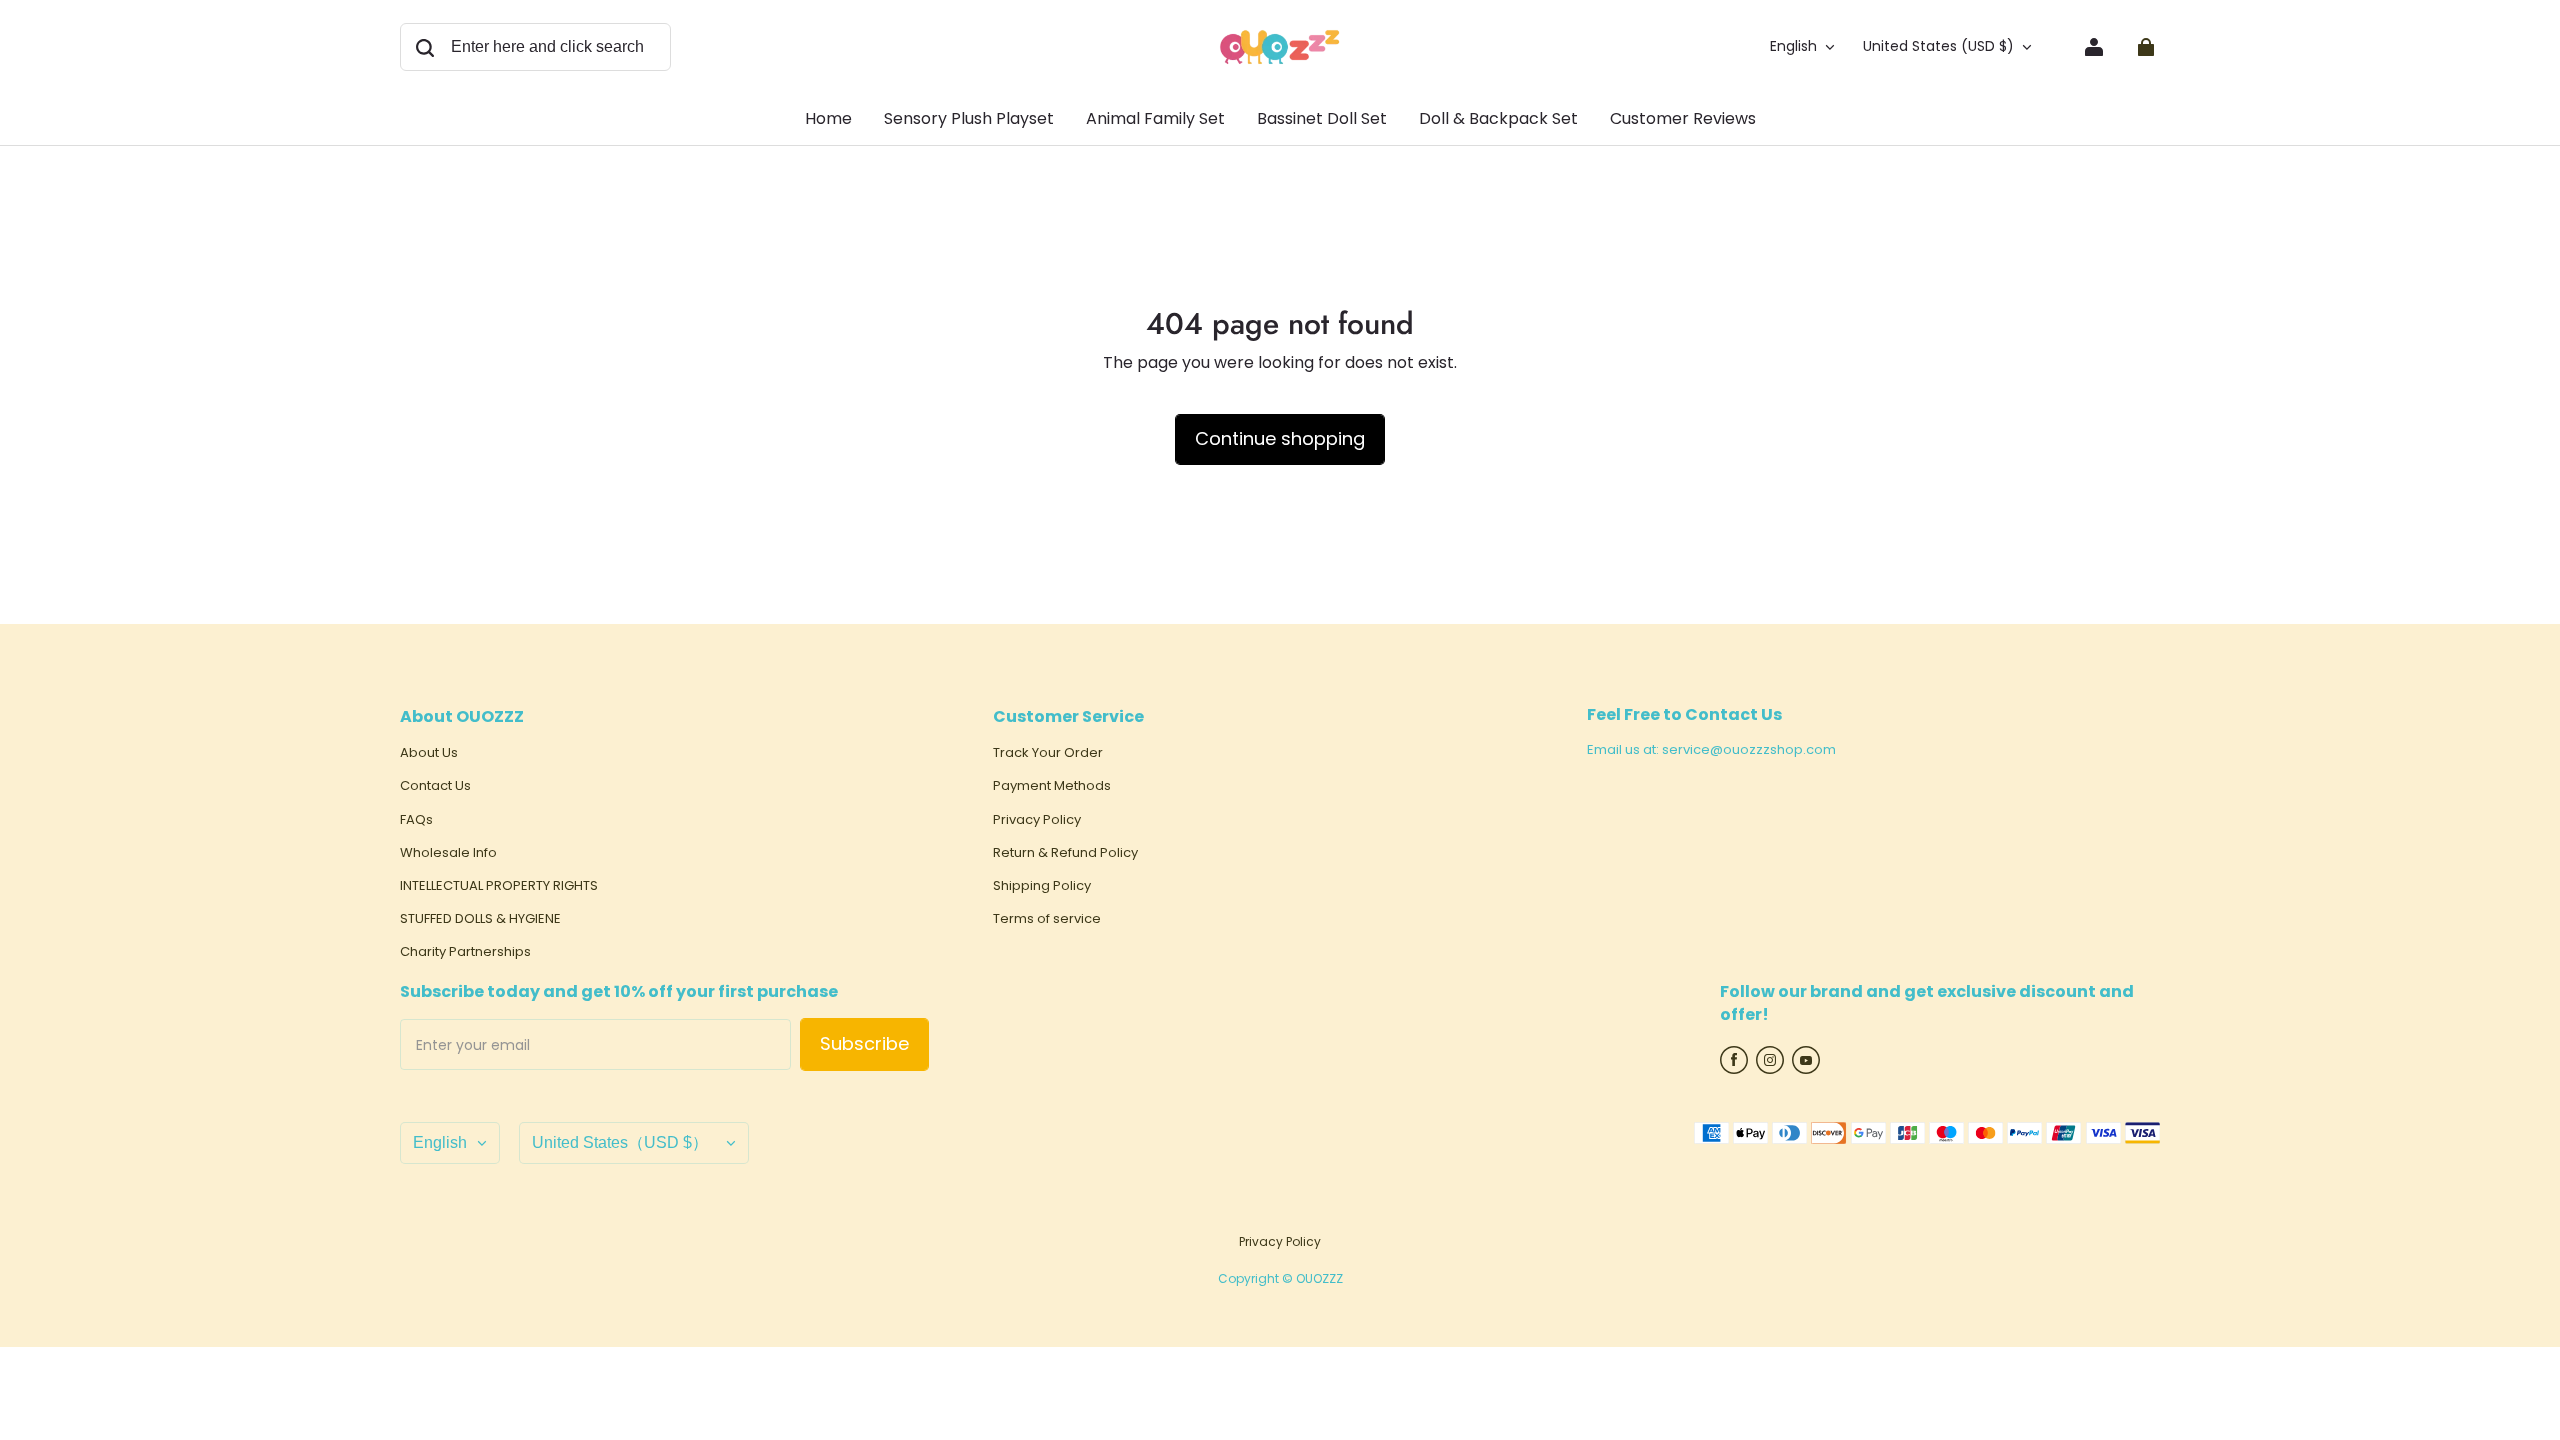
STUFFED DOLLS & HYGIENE (480, 919)
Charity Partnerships (465, 952)
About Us (429, 753)
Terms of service (1047, 919)
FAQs (416, 820)
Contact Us (435, 786)
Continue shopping (1280, 438)
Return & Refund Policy (1065, 853)
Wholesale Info (448, 853)
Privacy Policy (1037, 820)
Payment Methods (1052, 786)
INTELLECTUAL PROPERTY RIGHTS (499, 886)
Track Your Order (1048, 753)
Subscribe (864, 1043)
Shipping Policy (1042, 886)
